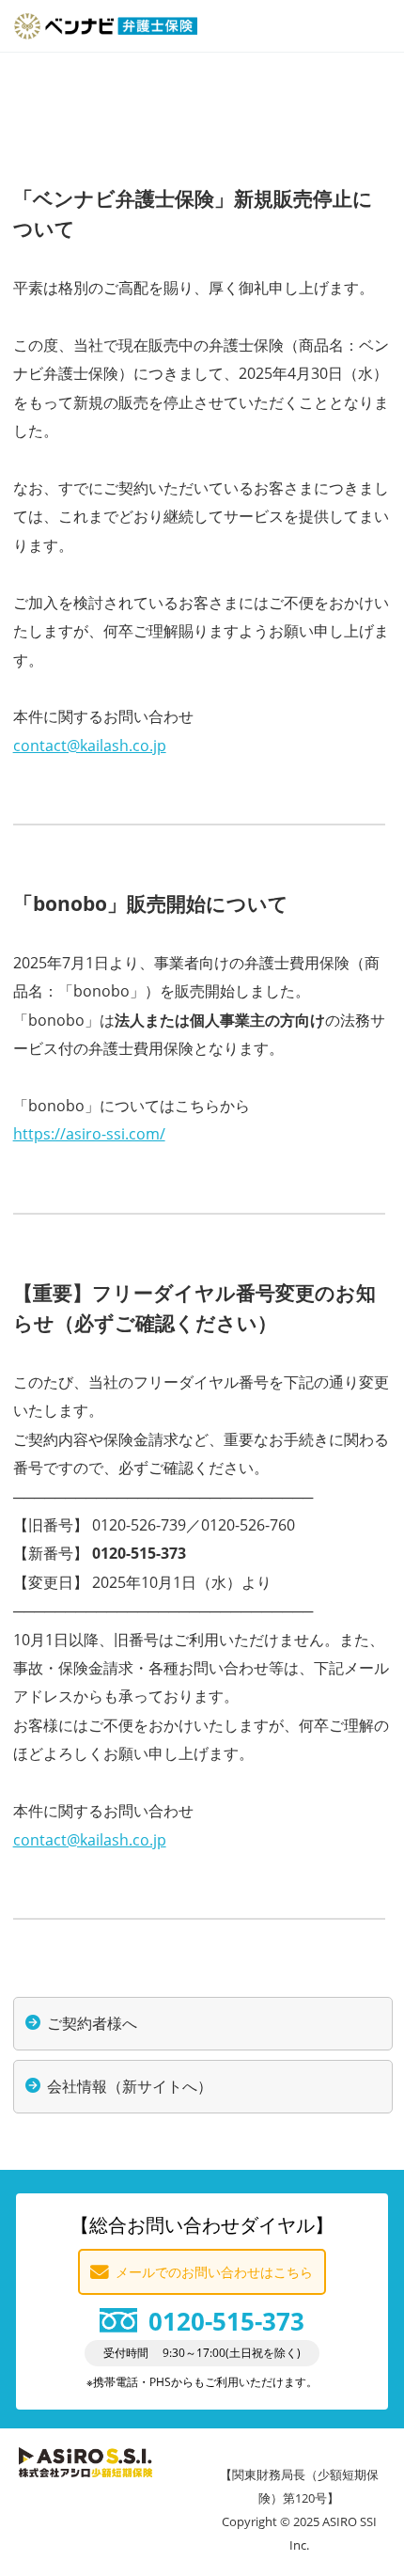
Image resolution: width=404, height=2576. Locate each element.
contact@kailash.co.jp (90, 746)
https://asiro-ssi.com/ (89, 1134)
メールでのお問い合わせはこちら (214, 2272)
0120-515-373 (226, 2322)
